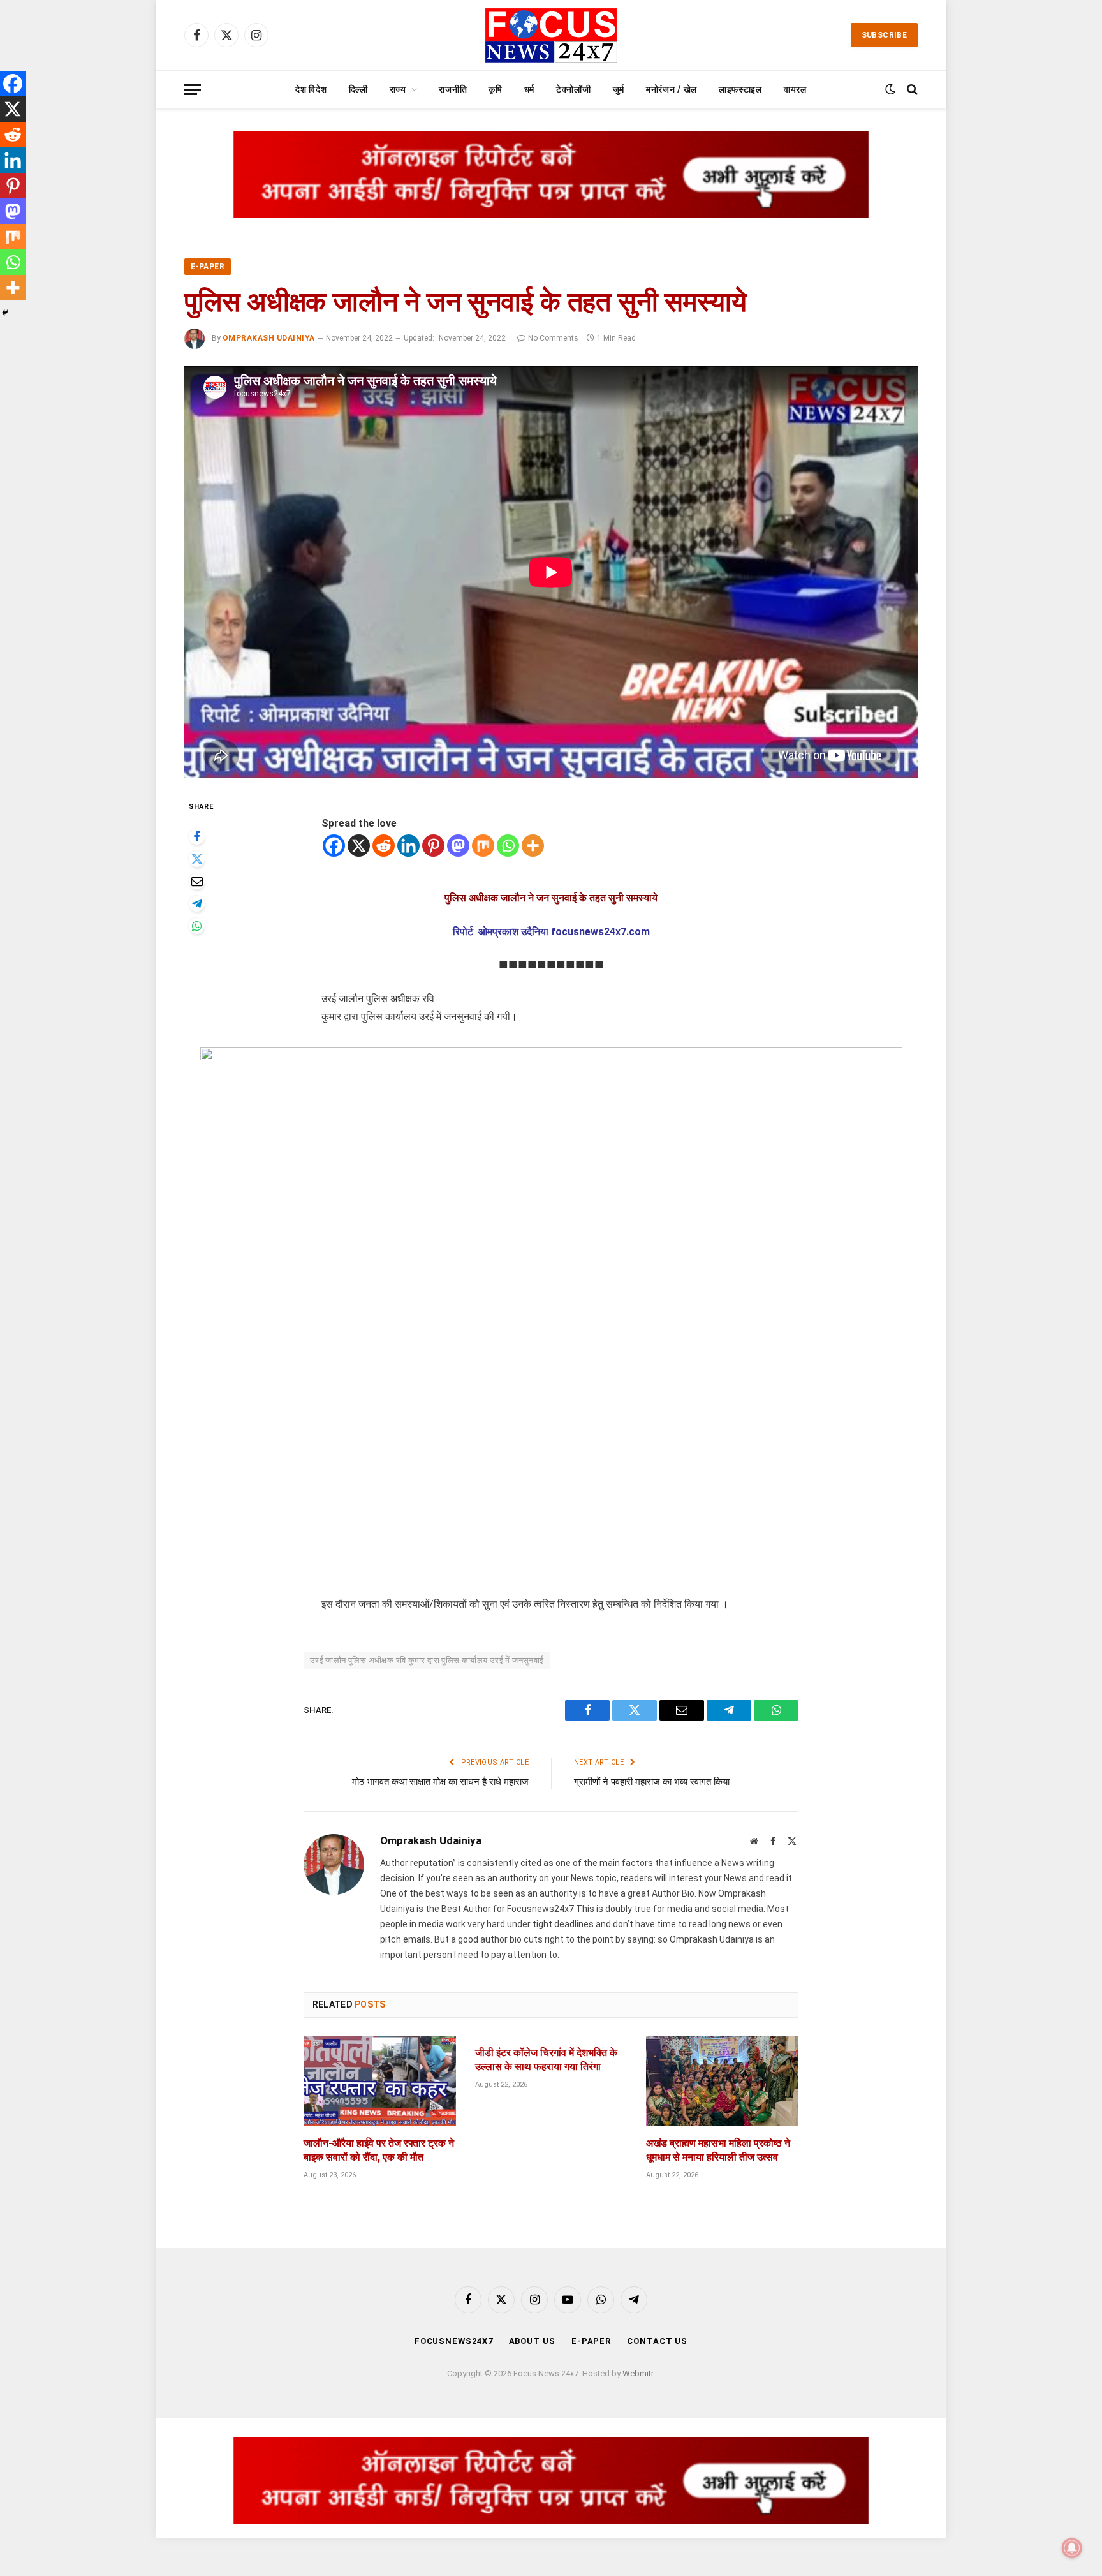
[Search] (911, 90)
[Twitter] (197, 859)
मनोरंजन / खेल (672, 89)
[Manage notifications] (1072, 2548)
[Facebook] (197, 837)
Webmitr (638, 2373)
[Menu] (193, 90)
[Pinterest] (433, 846)
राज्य (398, 89)
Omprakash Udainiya (269, 338)
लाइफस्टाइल (740, 89)
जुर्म (619, 89)
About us (532, 2341)
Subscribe (884, 35)
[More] (533, 846)
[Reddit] (384, 846)
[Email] (197, 881)
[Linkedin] (408, 846)
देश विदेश (311, 89)
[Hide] (5, 313)
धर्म (529, 89)
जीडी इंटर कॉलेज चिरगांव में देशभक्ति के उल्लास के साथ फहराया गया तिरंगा (546, 2060)
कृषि (495, 89)
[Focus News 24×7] (551, 35)
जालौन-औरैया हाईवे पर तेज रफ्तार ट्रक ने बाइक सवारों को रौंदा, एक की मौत (379, 2150)
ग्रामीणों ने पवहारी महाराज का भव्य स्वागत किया (652, 1782)
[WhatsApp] (197, 926)
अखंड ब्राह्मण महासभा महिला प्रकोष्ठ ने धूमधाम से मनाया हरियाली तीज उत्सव (718, 2150)
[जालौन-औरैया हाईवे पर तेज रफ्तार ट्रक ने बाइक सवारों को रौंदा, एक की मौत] (380, 2081)
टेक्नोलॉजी (574, 89)
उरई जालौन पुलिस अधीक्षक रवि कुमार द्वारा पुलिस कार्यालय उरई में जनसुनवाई (427, 1660)
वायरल (795, 89)
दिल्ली (358, 89)
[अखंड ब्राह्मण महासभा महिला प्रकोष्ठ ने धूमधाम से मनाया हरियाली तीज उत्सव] (722, 2081)
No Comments (553, 338)
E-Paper (208, 267)
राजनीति (453, 89)
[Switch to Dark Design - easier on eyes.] (890, 89)
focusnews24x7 (454, 2341)
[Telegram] (197, 904)
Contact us (657, 2341)
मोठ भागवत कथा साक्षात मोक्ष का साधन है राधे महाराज (440, 1782)
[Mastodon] (458, 846)
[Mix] (483, 846)
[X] (359, 846)
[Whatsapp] (508, 846)
